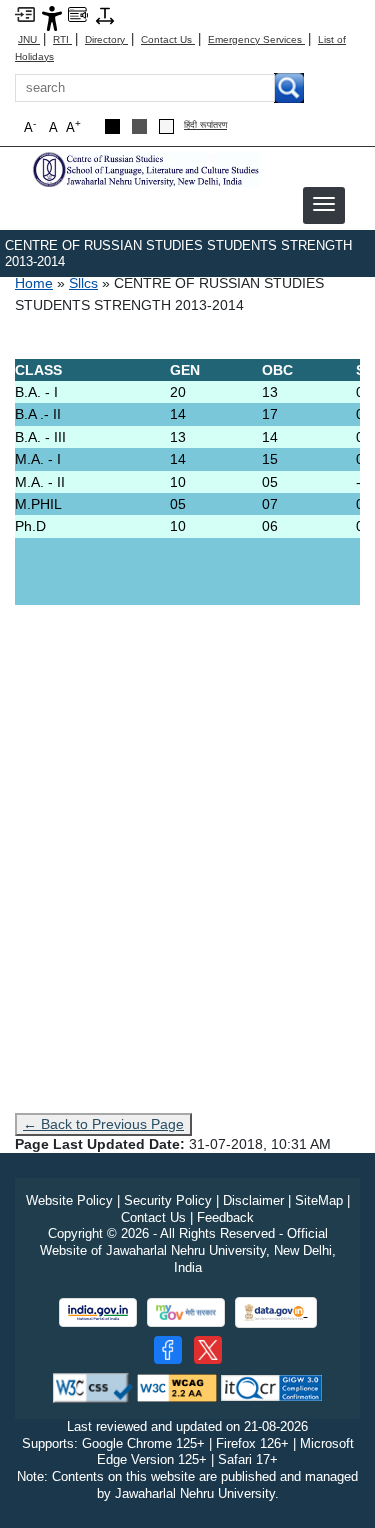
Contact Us (168, 39)
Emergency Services (256, 39)
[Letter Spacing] (105, 14)
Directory (106, 39)
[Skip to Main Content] (25, 13)
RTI (62, 39)
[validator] (93, 1386)
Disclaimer (253, 1200)
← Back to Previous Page (103, 1124)
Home (34, 283)
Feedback (225, 1217)
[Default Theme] (166, 126)
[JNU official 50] (208, 1350)
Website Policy (69, 1200)
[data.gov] (276, 1312)
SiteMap (319, 1200)
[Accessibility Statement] (52, 17)
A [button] (73, 126)
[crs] (145, 168)
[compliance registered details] (271, 1386)
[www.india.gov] (98, 1312)
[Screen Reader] (78, 13)
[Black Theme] (112, 126)
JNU (29, 39)
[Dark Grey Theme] (139, 126)
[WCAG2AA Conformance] (177, 1386)
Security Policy (168, 1200)
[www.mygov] (186, 1312)
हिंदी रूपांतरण (205, 125)
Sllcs (83, 283)
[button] (324, 204)
